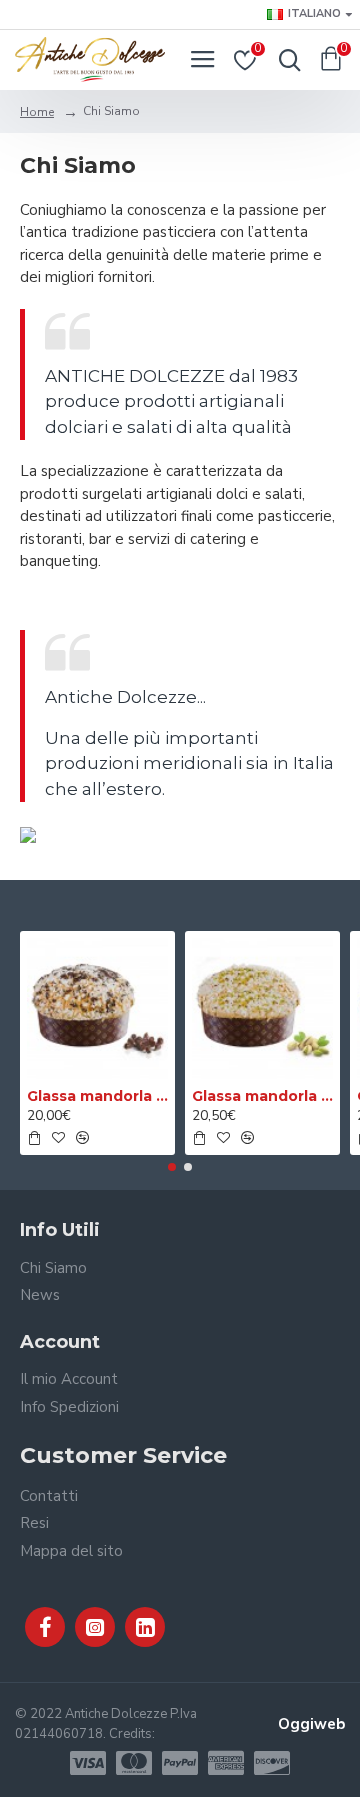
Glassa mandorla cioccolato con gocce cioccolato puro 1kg (97, 1096)
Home (37, 112)
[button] (172, 1167)
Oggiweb (311, 1724)
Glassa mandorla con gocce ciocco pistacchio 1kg (262, 1096)
